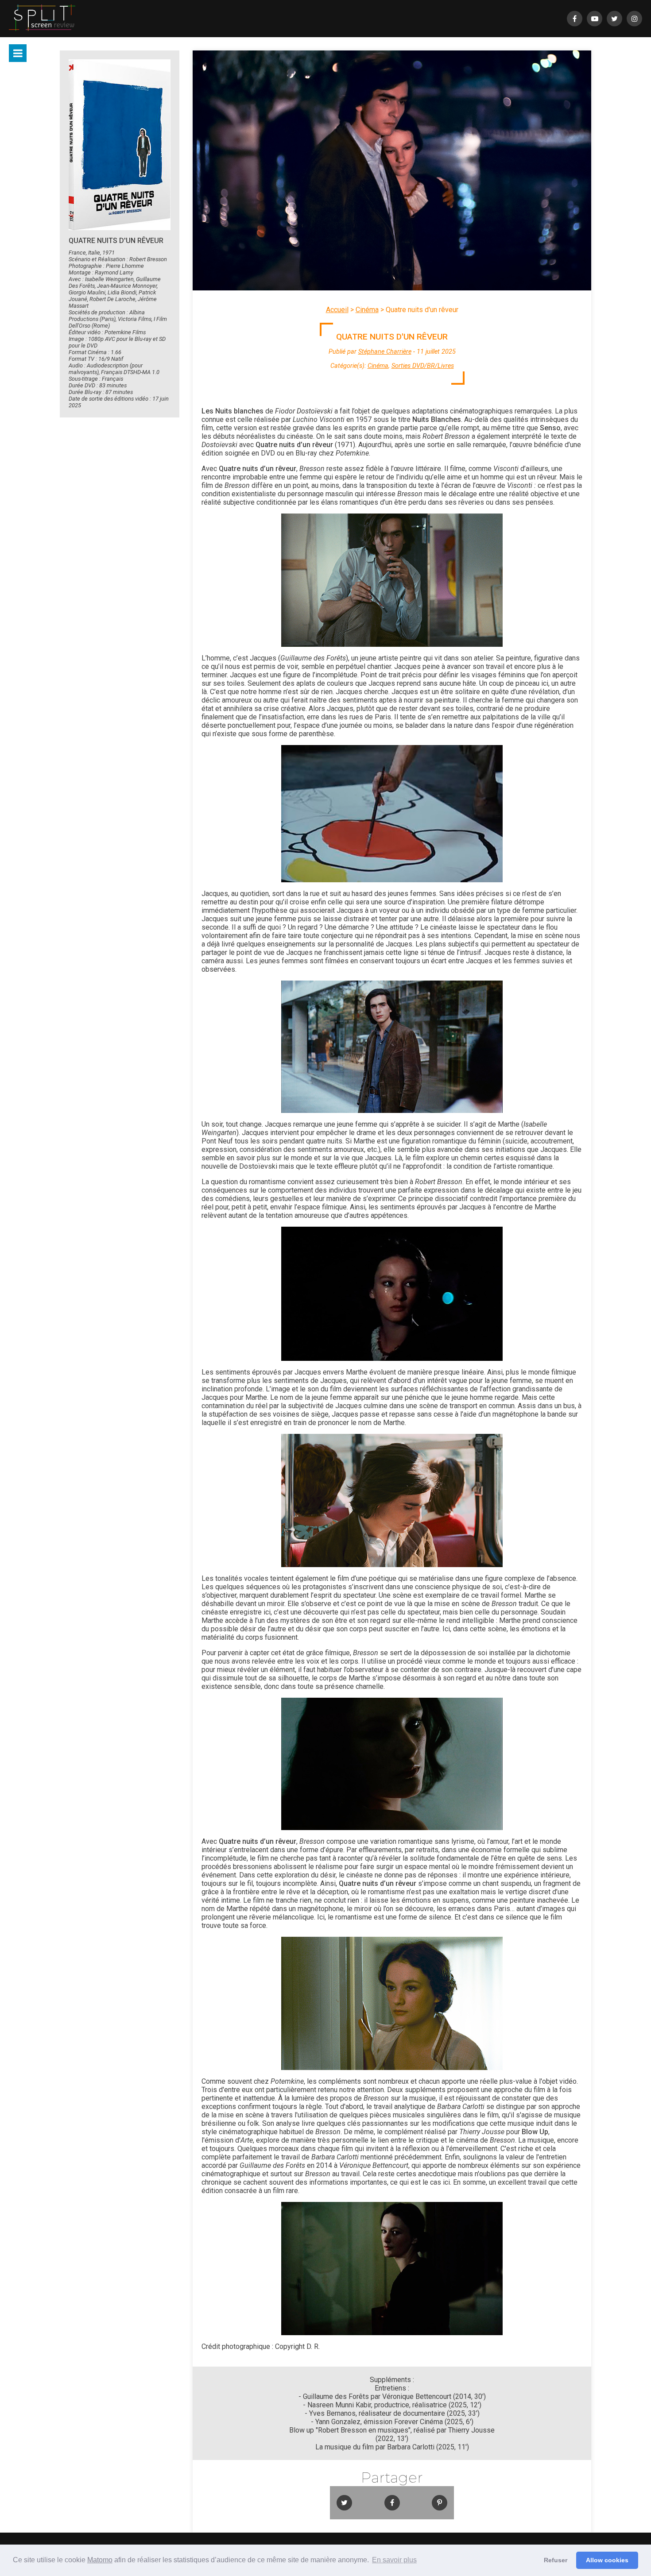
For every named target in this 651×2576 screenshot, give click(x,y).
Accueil (337, 310)
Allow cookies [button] (607, 2560)
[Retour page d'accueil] (42, 19)
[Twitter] (614, 19)
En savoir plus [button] (394, 2560)
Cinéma (367, 310)
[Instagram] (634, 19)
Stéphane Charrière (385, 352)
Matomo (100, 2560)
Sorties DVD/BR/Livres (423, 366)
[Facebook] (575, 19)
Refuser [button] (556, 2560)
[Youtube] (595, 19)
